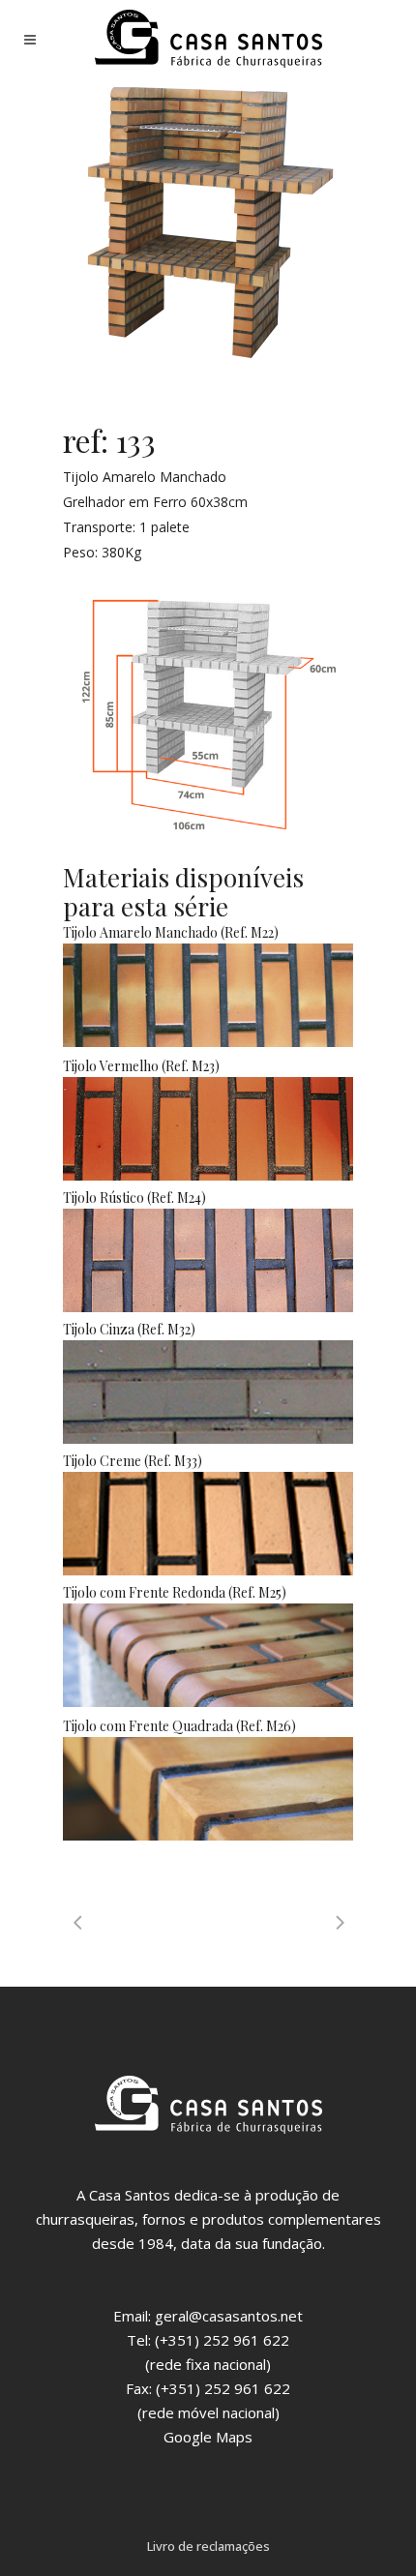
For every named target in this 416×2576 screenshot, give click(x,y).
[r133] (208, 223)
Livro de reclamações (208, 2546)
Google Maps (208, 2437)
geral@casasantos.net (229, 2316)
